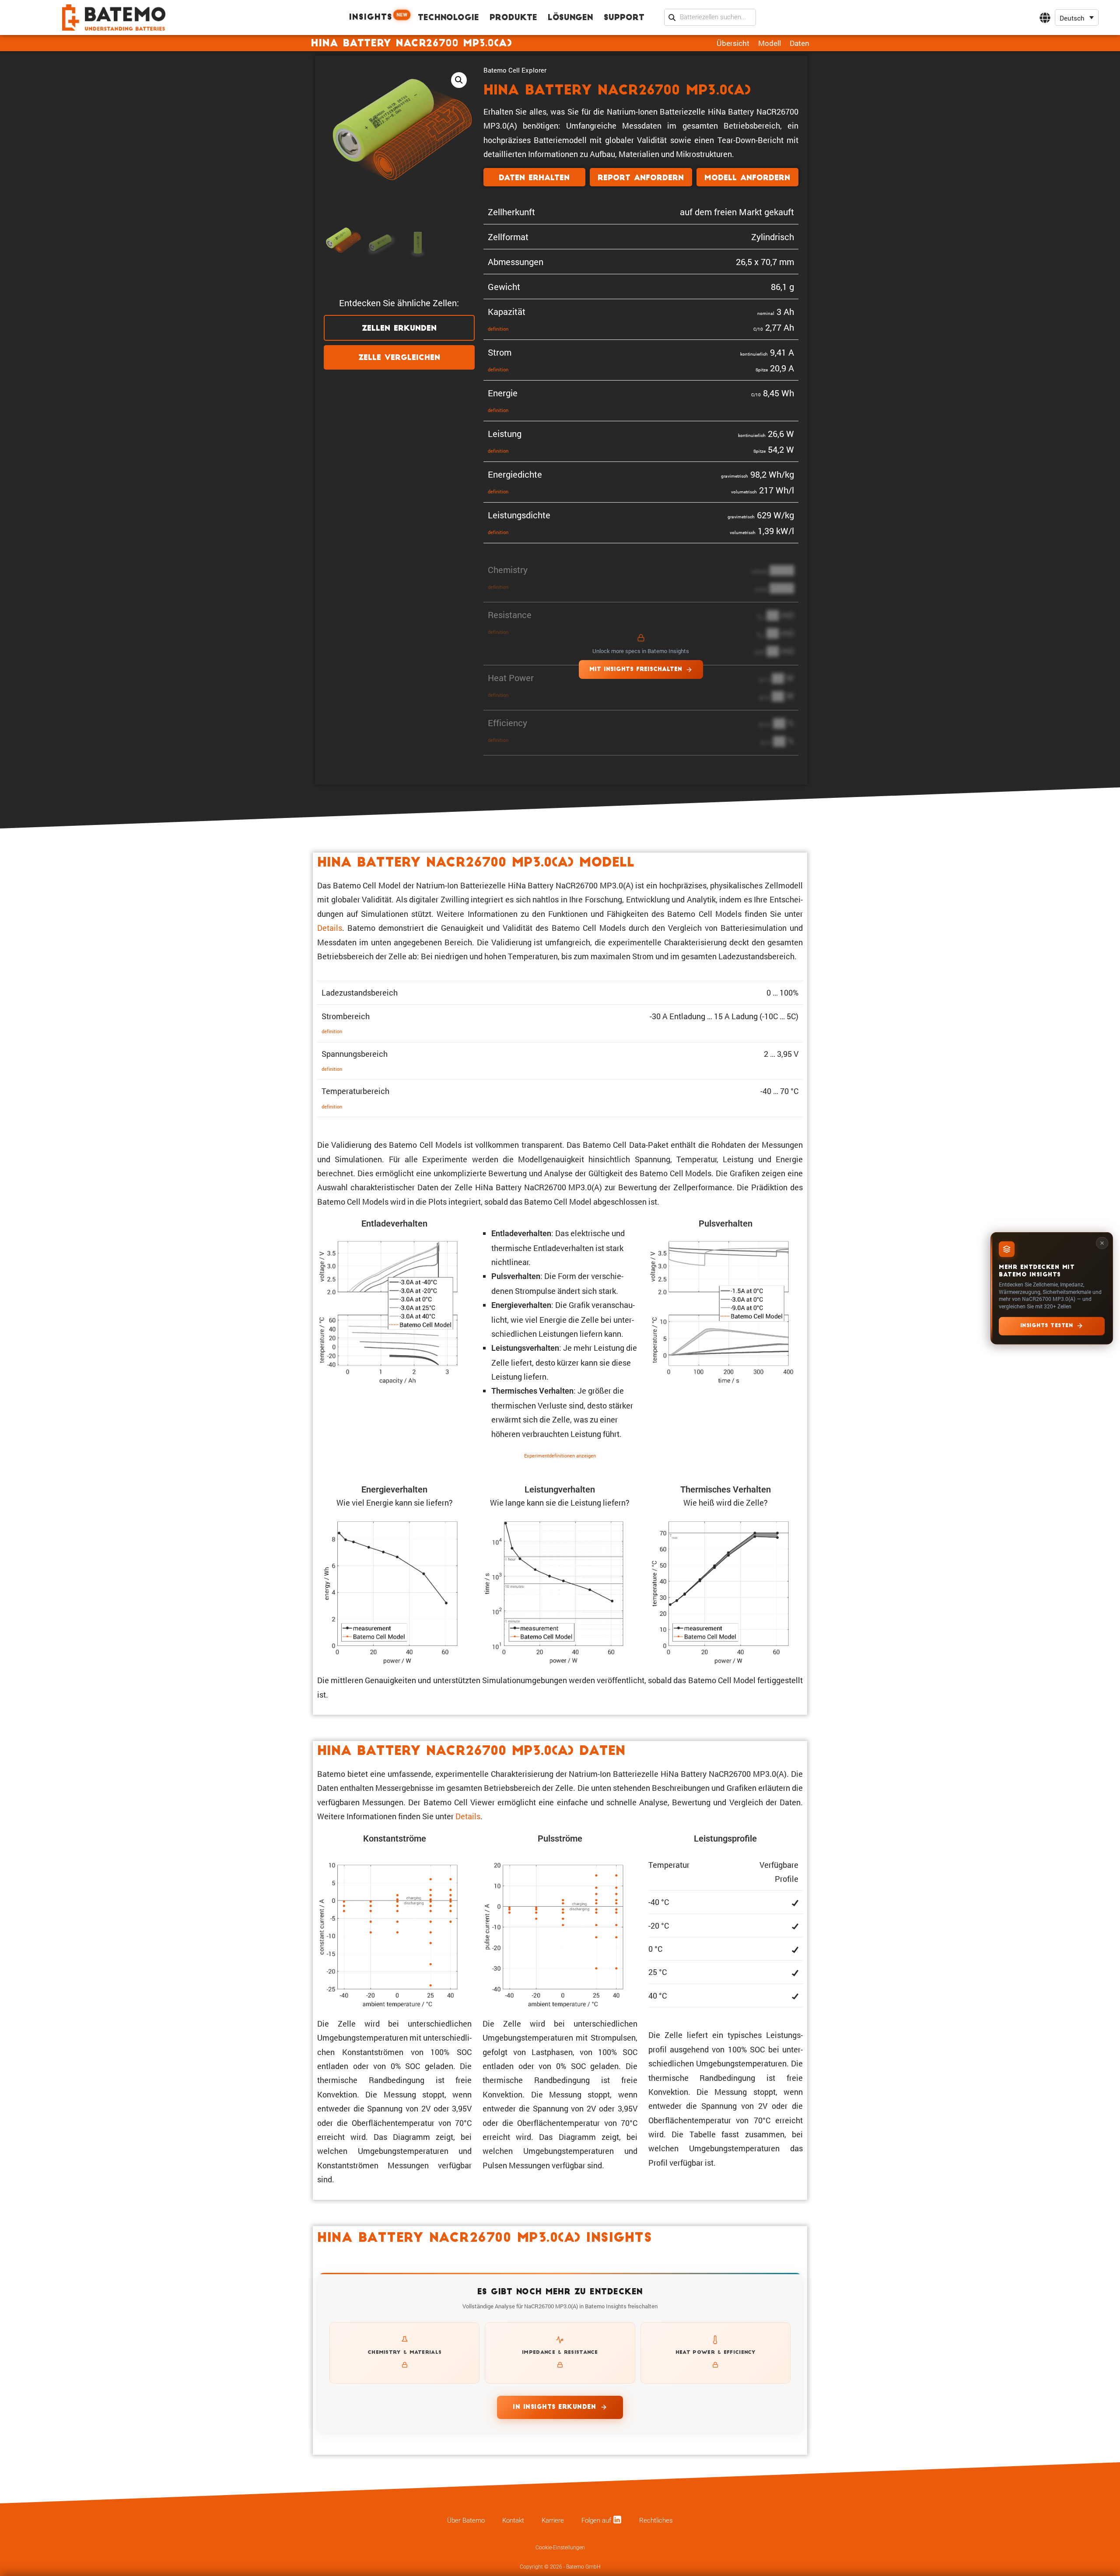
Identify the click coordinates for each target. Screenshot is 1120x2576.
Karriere (553, 2520)
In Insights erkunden (554, 2407)
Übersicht (733, 43)
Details (330, 928)
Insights (378, 17)
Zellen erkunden (399, 329)
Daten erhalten (534, 178)
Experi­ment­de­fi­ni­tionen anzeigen (560, 1456)
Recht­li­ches (656, 2520)
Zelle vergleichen (399, 358)
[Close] (1102, 1243)
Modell (770, 43)
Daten (800, 43)
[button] (1077, 18)
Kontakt (513, 2520)
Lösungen (570, 18)
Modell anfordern (747, 178)
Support (624, 18)
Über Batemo (466, 2520)
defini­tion (498, 329)
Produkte (513, 18)
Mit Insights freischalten (636, 669)
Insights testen (1047, 1325)
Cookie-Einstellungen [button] (560, 2548)
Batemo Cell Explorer (515, 70)
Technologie (448, 18)
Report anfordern (641, 178)
